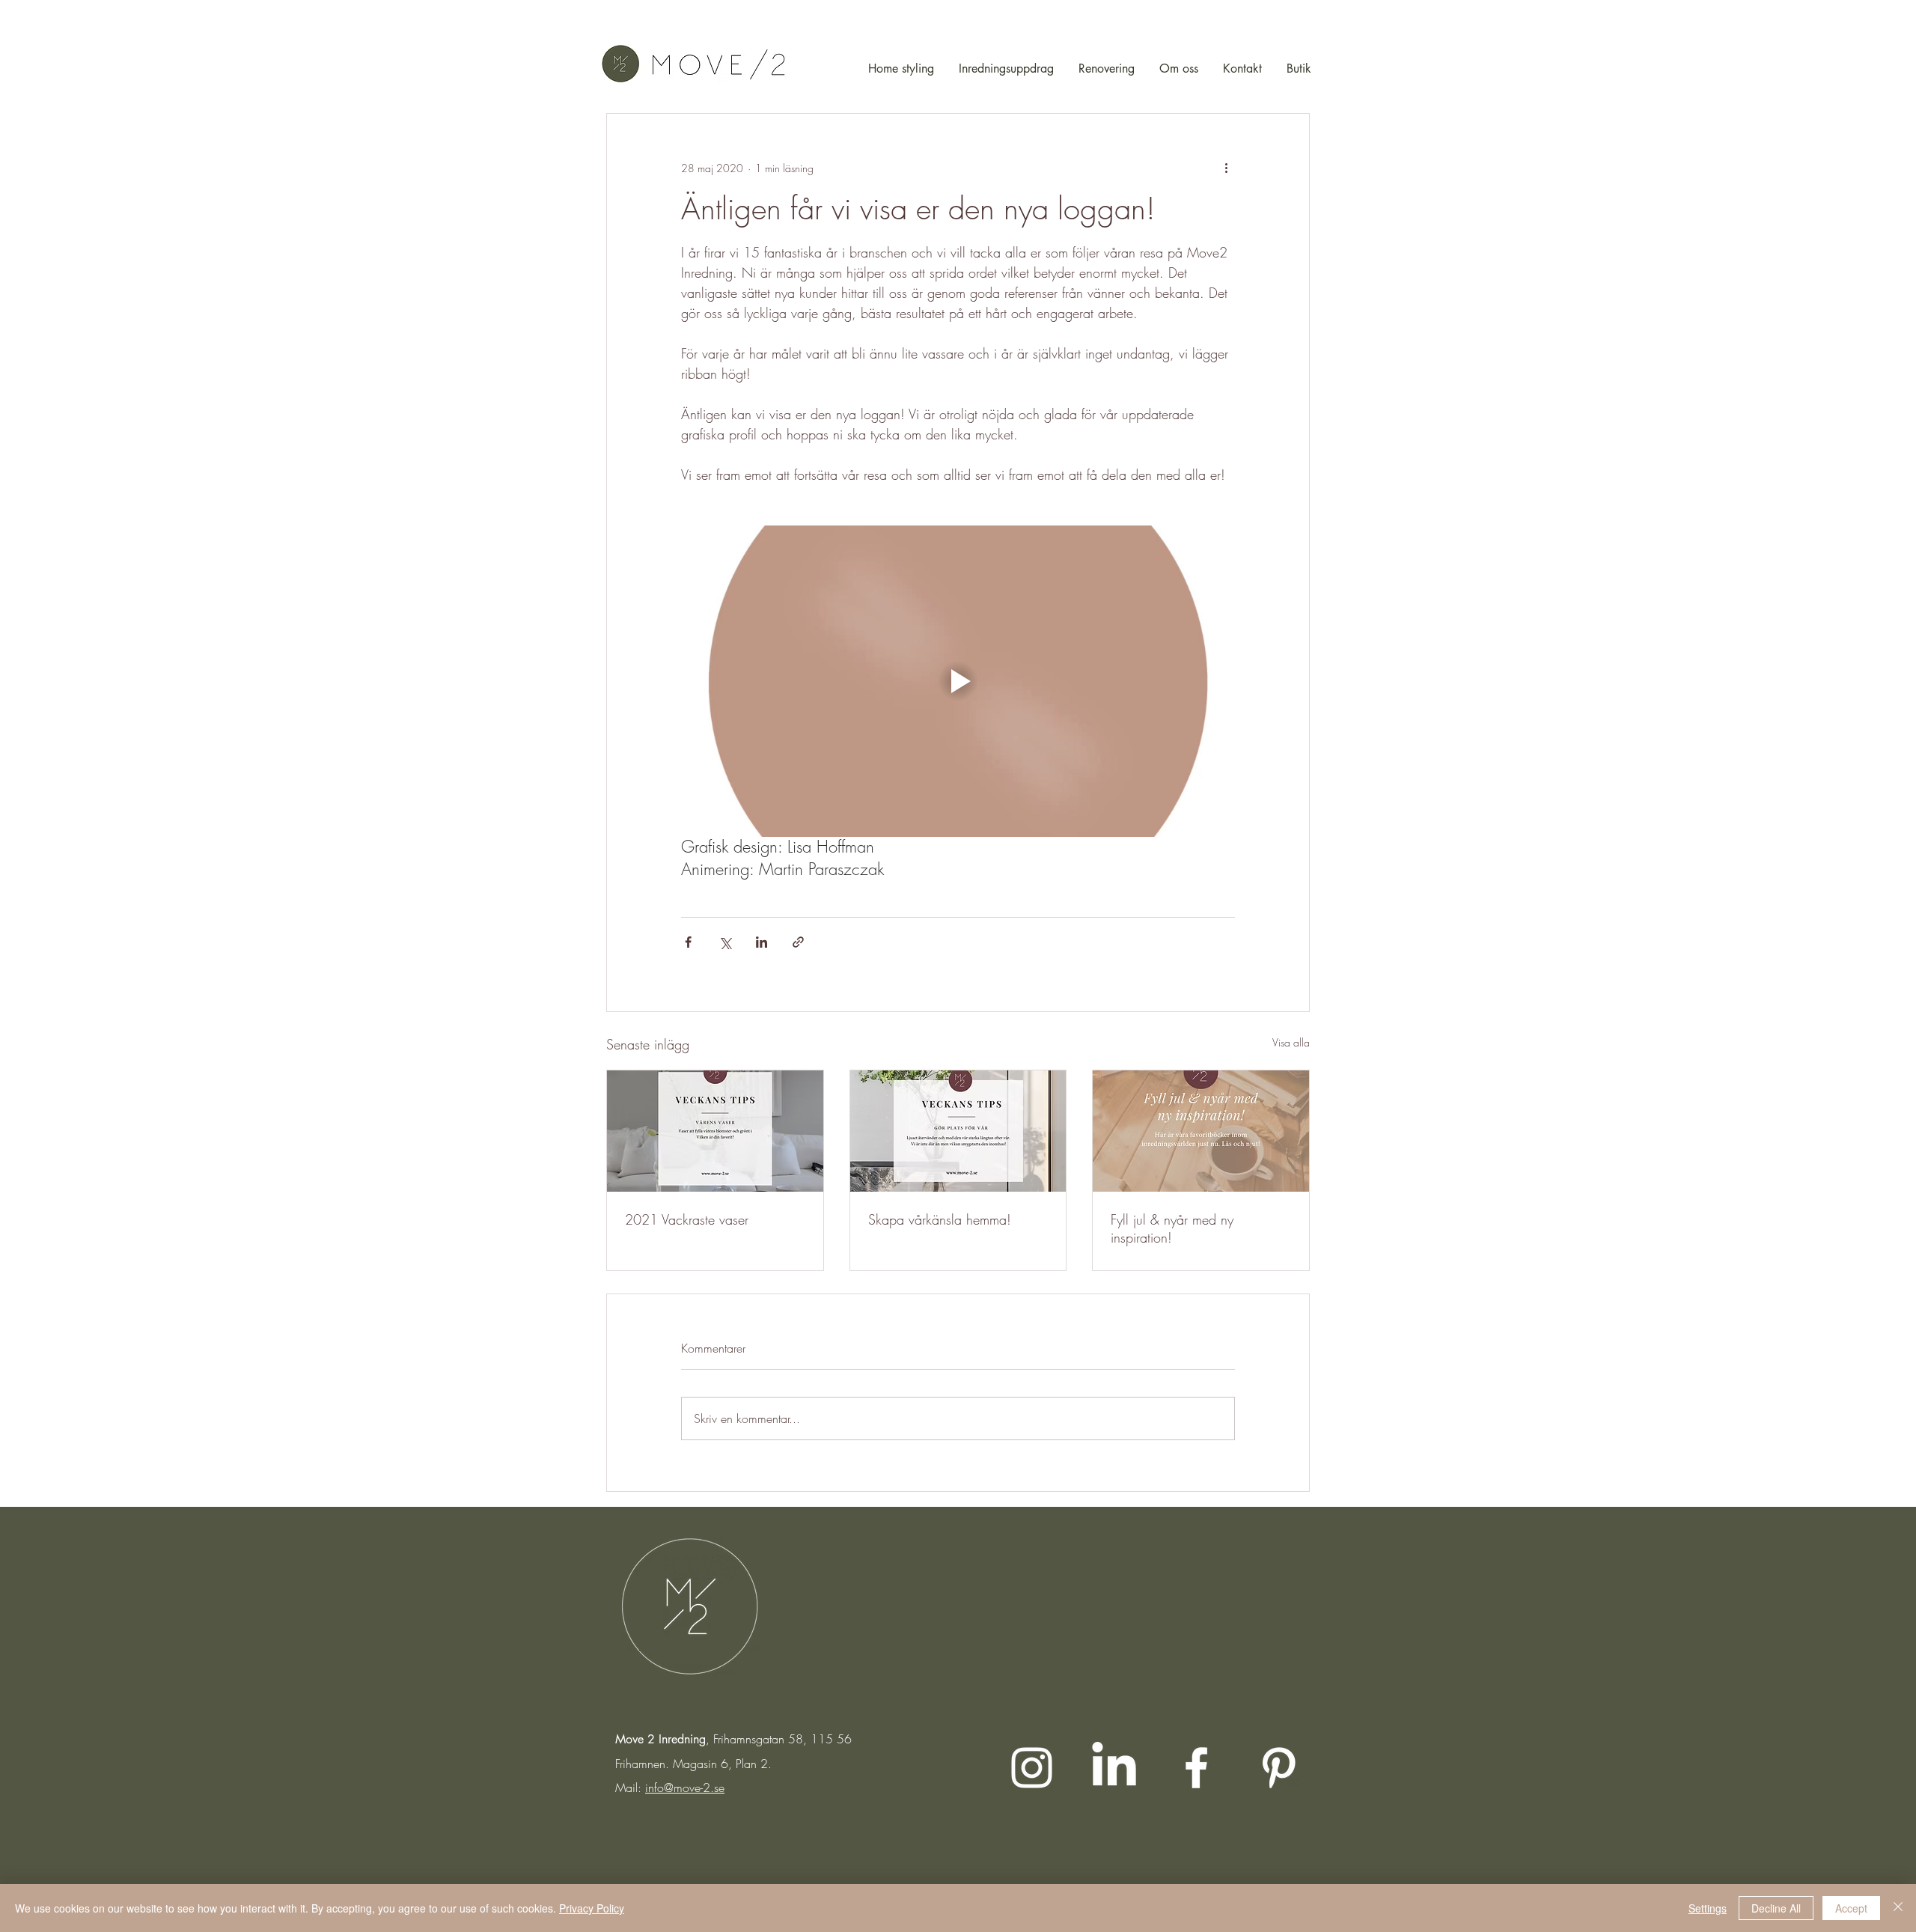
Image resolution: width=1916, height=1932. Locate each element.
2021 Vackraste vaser (687, 1219)
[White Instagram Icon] (1032, 1768)
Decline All (1776, 1908)
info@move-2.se (685, 1788)
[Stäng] (1898, 1908)
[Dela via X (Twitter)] (725, 942)
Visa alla (1291, 1042)
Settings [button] (1708, 1908)
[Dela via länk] (798, 942)
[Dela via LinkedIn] (762, 942)
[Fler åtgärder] (1226, 168)
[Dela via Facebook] (688, 942)
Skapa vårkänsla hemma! (940, 1219)
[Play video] (958, 681)
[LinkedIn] (1114, 1768)
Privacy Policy (592, 1908)
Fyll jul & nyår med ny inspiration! (1172, 1228)
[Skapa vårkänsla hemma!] (958, 1131)
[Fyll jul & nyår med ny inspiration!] (1201, 1131)
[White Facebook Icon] (1196, 1768)
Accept (1851, 1908)
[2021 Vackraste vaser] (715, 1131)
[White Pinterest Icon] (1279, 1768)
